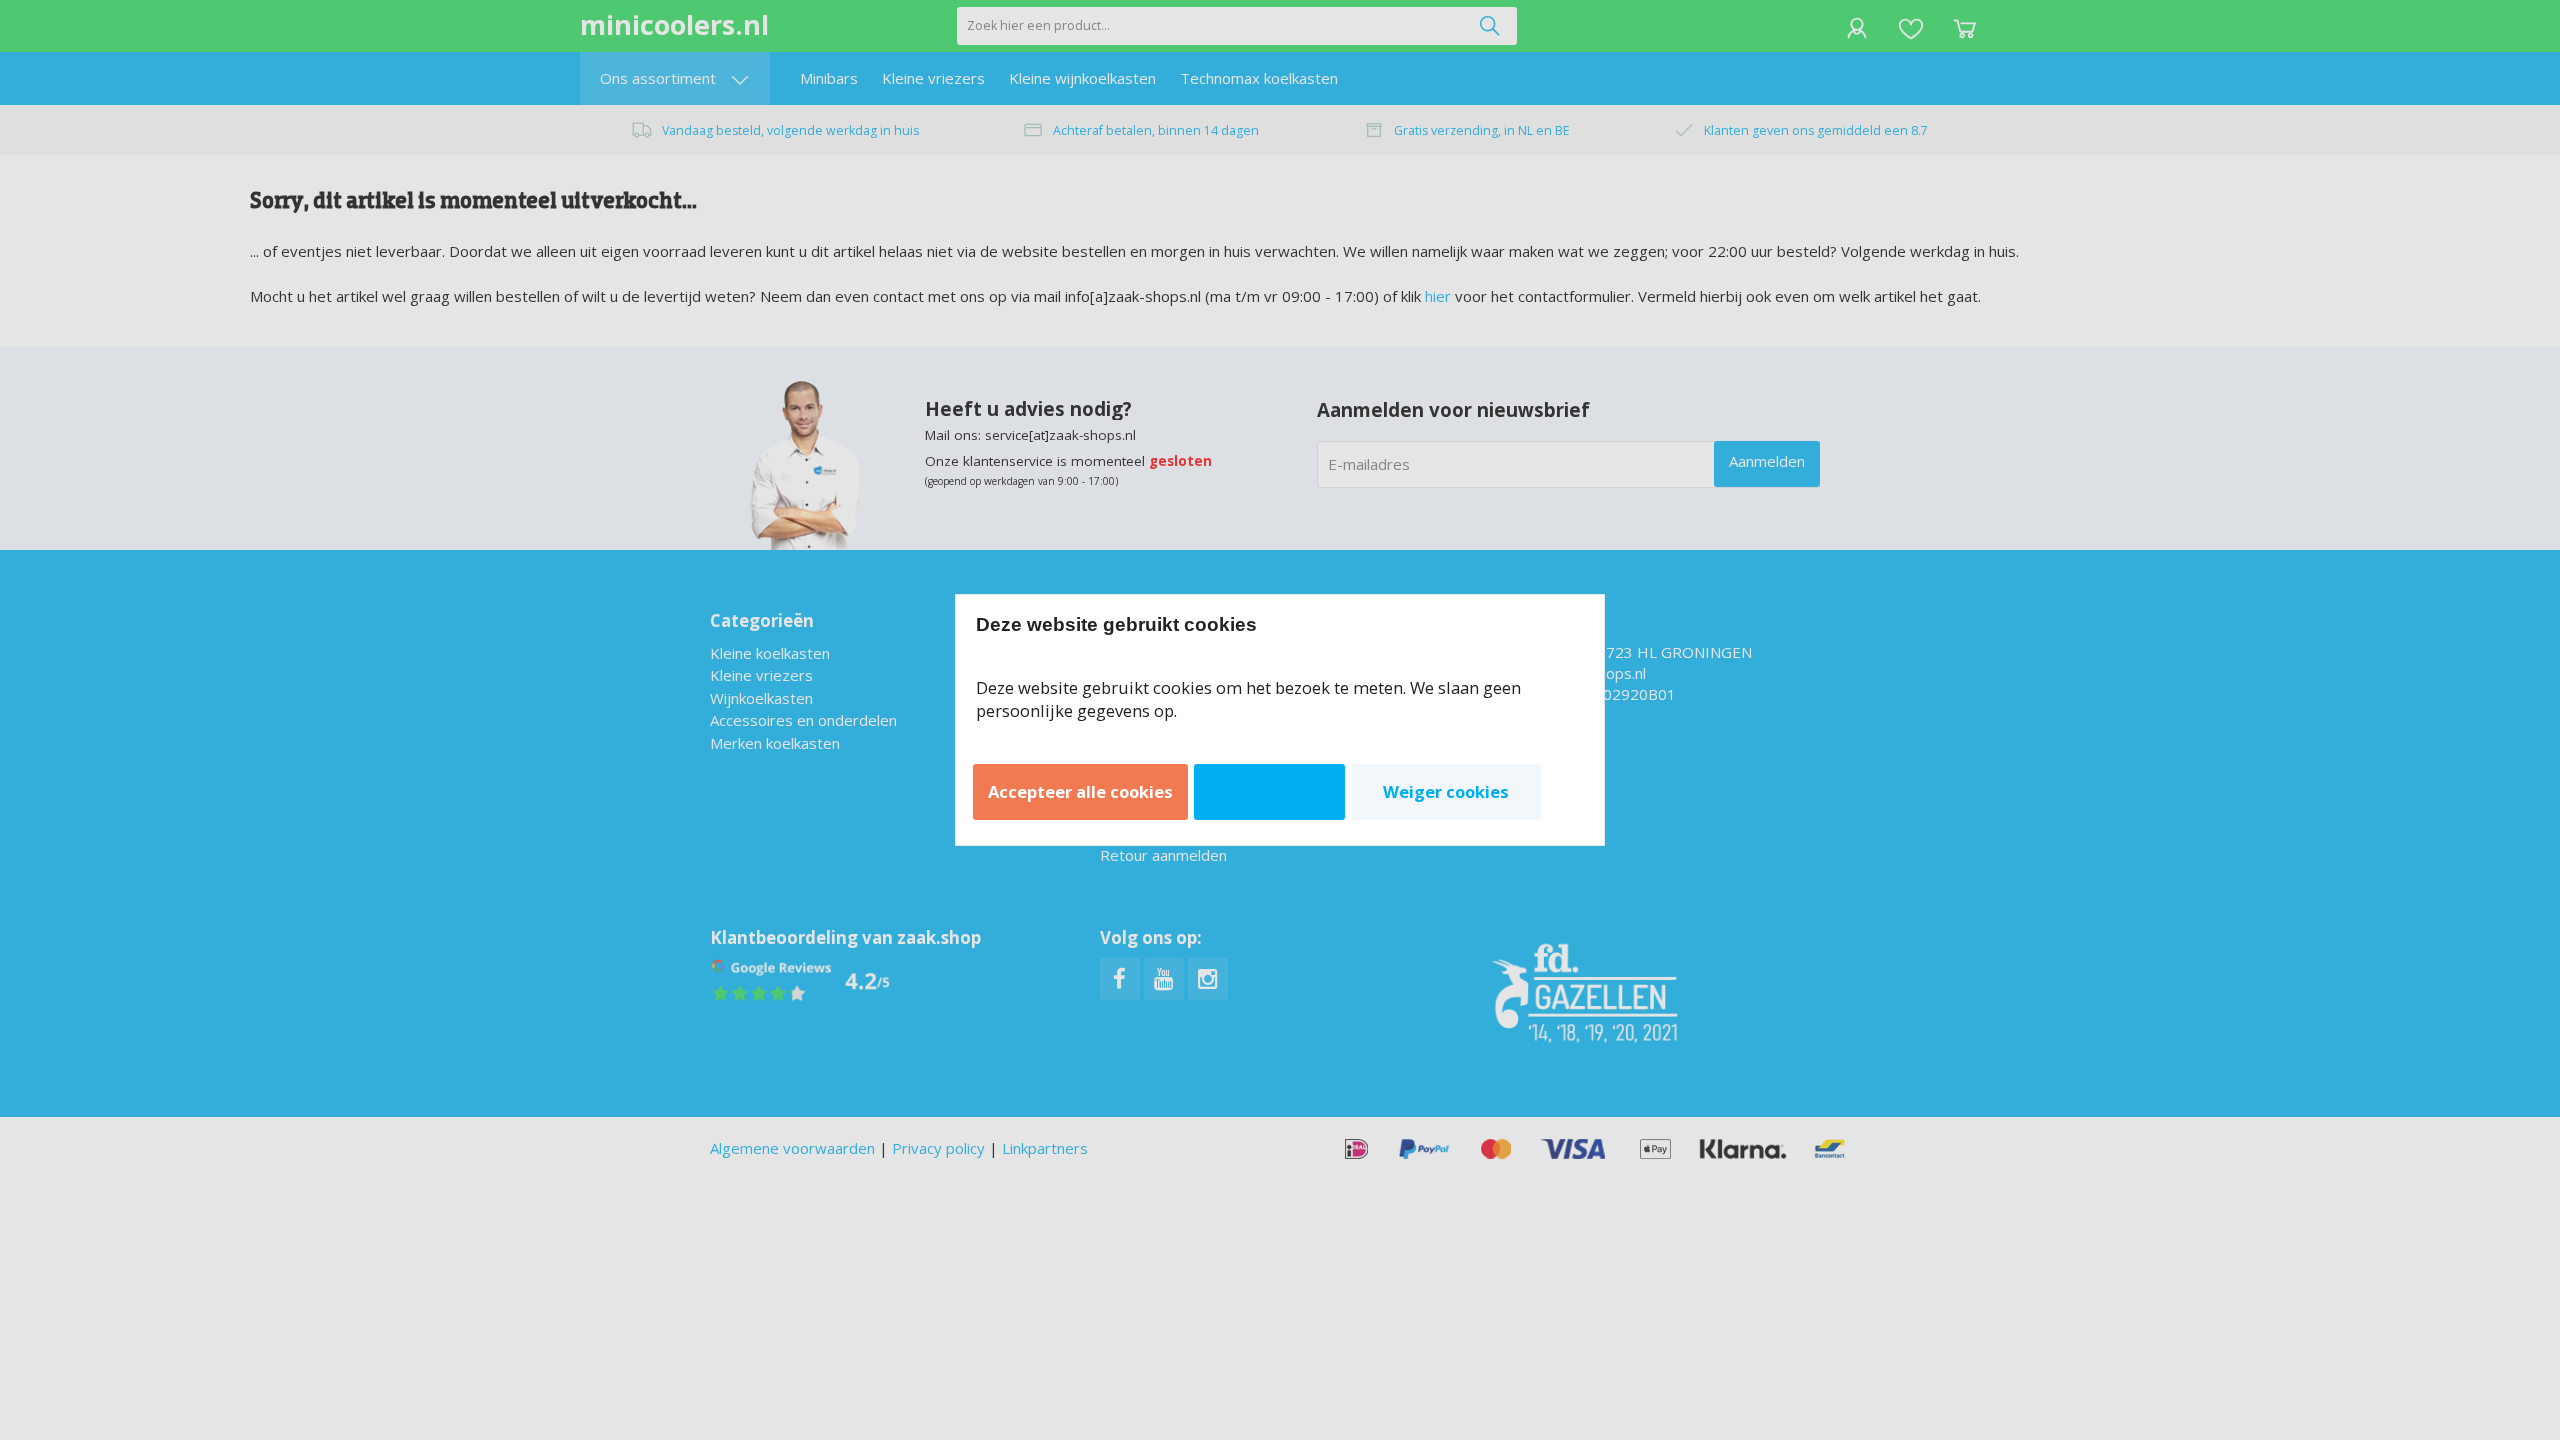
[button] (1080, 792)
